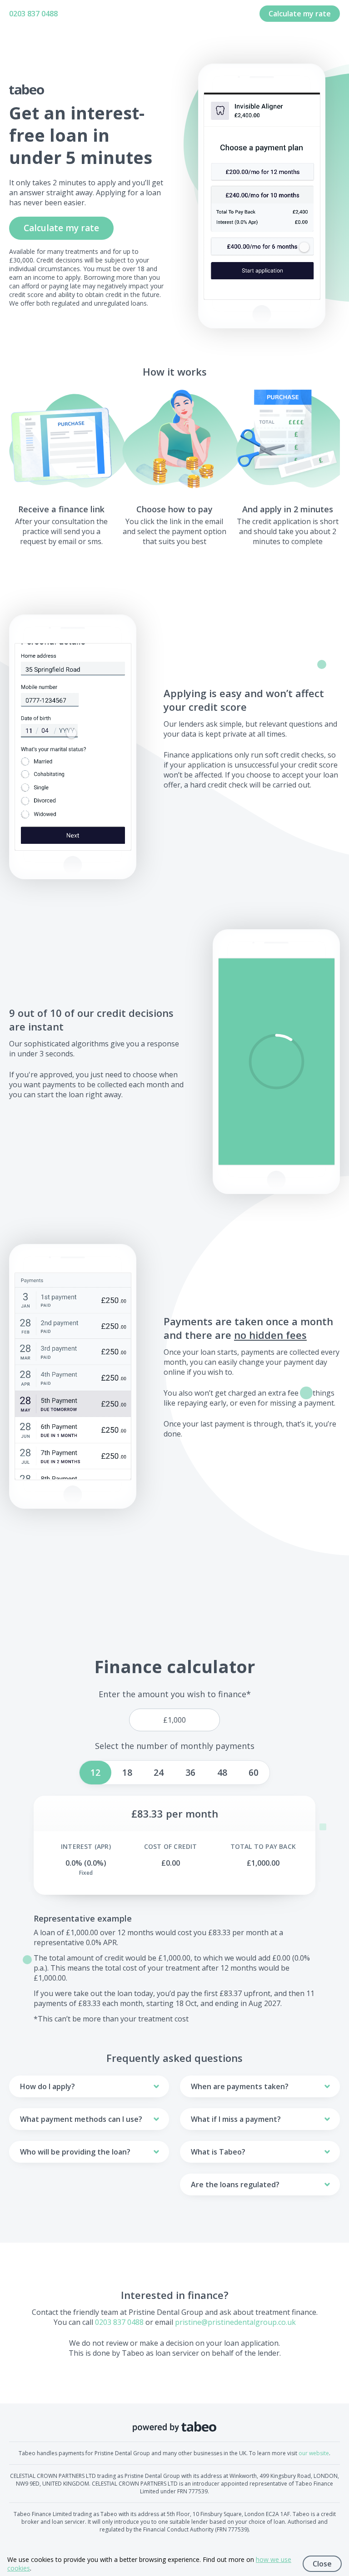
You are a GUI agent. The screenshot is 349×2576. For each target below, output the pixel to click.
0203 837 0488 (33, 14)
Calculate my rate (300, 14)
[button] (277, 1062)
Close (322, 2564)
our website (314, 2453)
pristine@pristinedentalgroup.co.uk (235, 2322)
